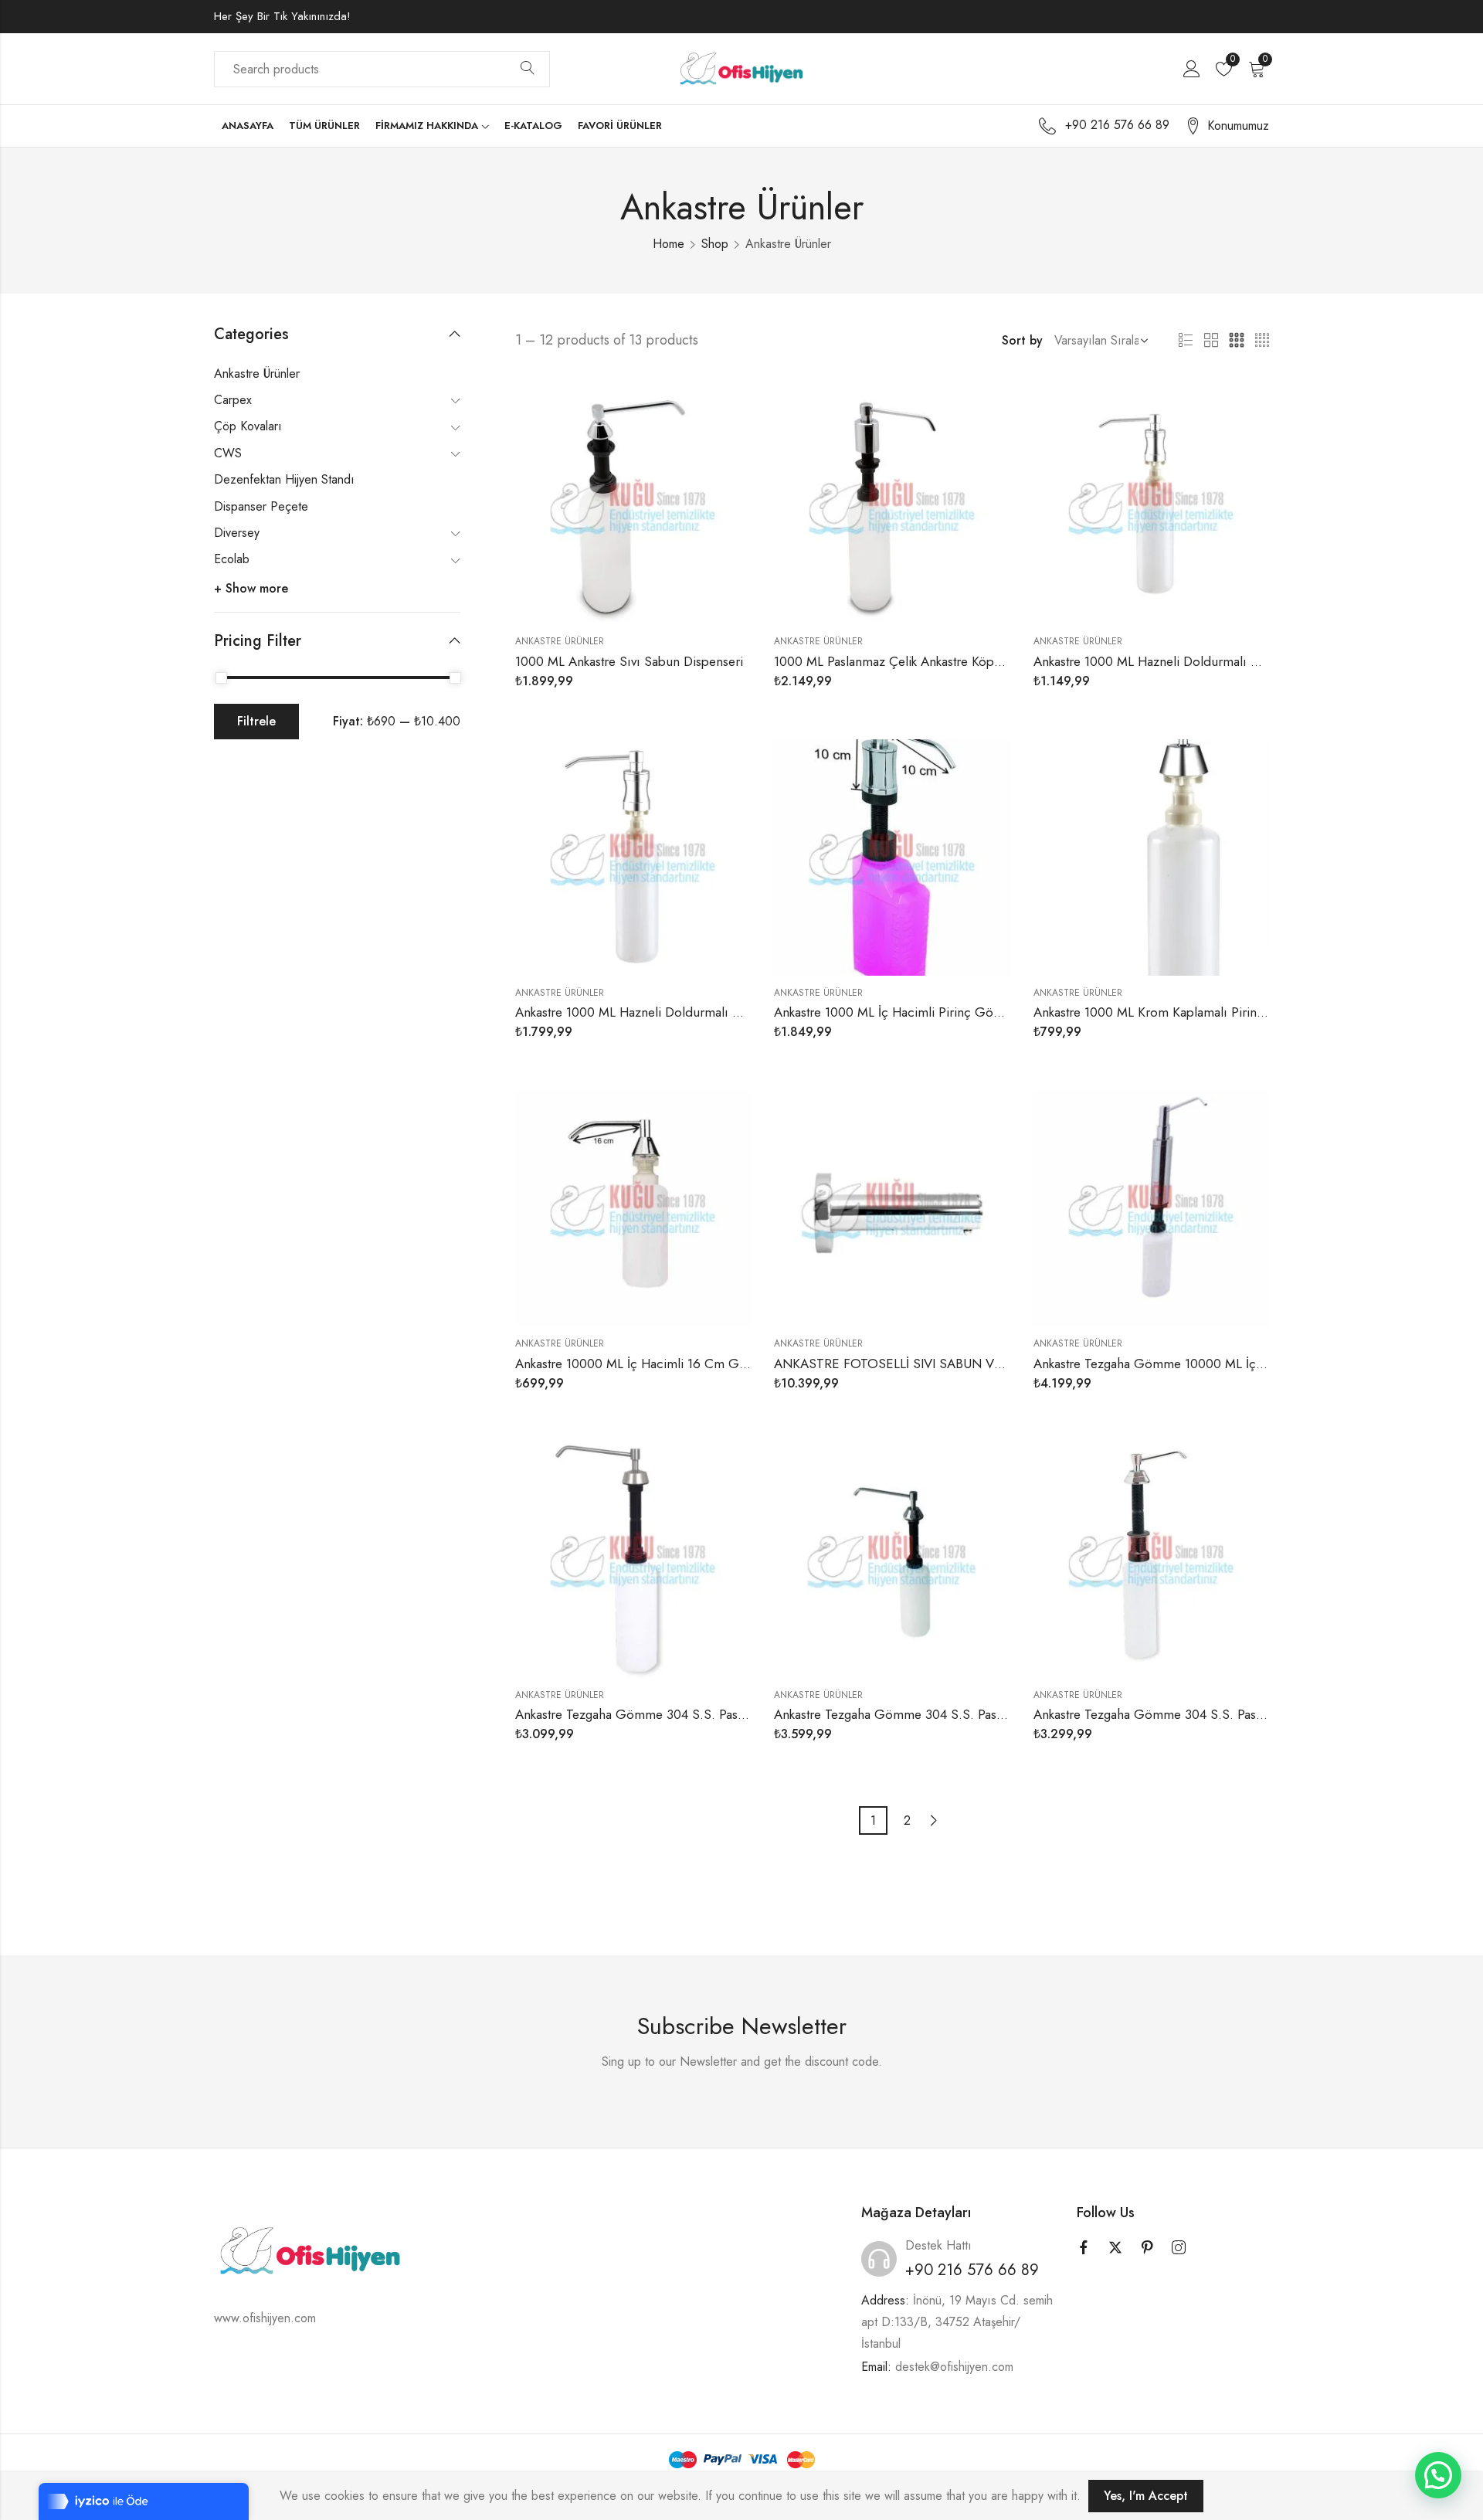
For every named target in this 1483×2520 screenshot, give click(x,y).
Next (934, 1820)
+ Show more (251, 588)
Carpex (233, 400)
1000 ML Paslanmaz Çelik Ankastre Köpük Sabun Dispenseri (942, 661)
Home (669, 244)
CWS (228, 453)
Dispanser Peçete (261, 506)
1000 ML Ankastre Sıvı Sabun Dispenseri (629, 661)
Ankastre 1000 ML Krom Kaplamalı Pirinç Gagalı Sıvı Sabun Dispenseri (1233, 1012)
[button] (1438, 2475)
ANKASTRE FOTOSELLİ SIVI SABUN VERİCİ (899, 1364)
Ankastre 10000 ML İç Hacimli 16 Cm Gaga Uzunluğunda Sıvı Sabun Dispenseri (740, 1364)
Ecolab (232, 559)
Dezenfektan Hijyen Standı (284, 479)
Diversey (237, 533)
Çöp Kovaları (248, 426)
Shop (715, 244)
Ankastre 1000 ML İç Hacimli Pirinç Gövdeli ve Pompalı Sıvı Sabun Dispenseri (994, 1012)
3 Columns (1237, 341)
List (1186, 341)
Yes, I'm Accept (1146, 2496)
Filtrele (256, 721)
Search (528, 69)
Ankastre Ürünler (560, 641)
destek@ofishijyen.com (954, 2367)
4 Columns (1262, 341)
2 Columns (1211, 341)
